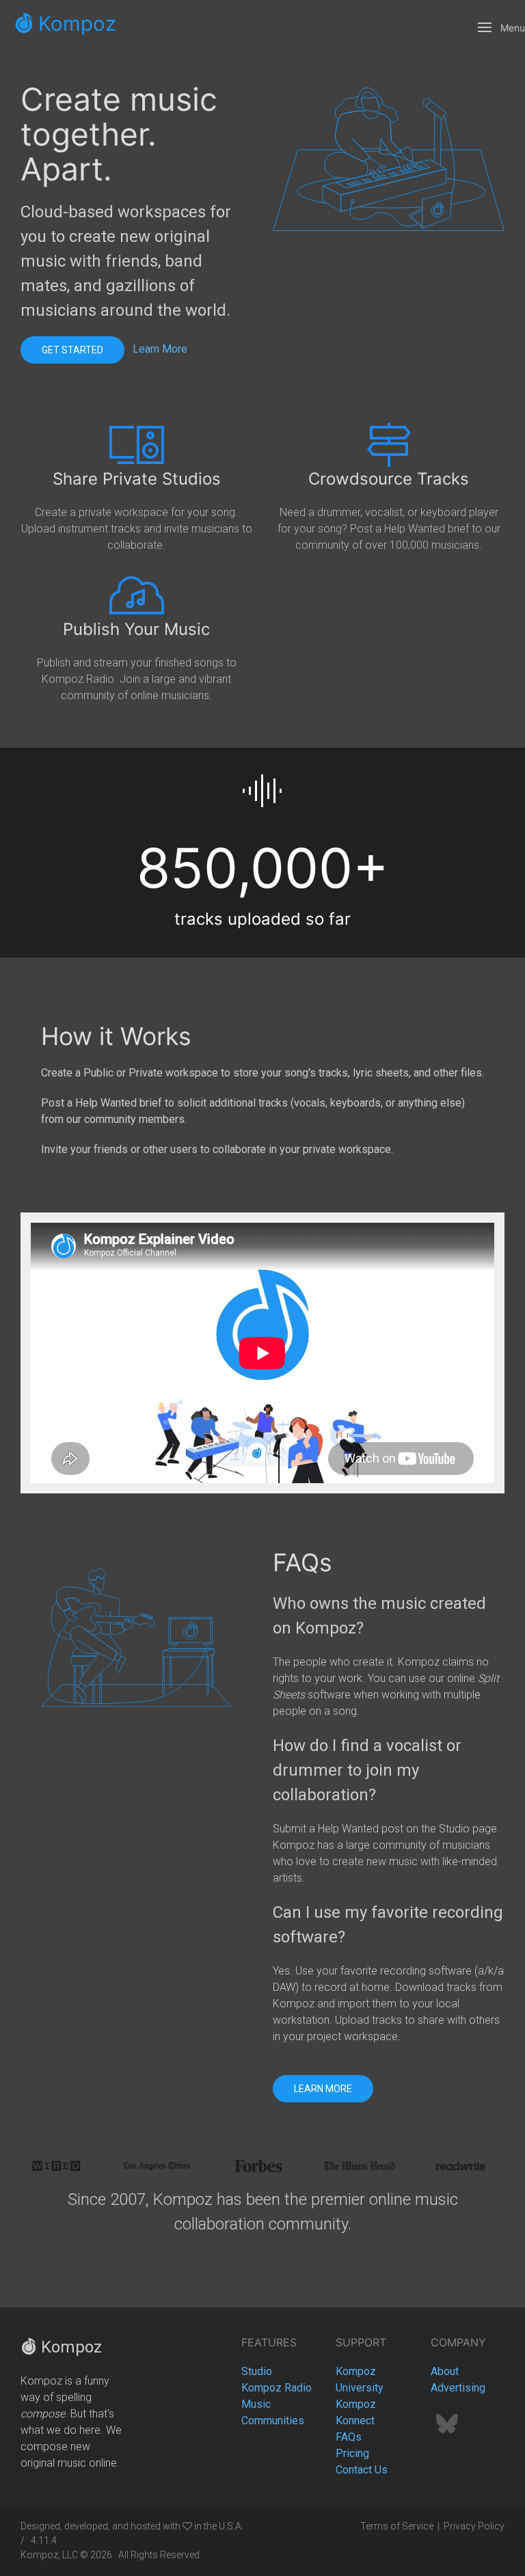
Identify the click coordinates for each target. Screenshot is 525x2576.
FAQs (349, 2437)
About (445, 2371)
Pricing (352, 2453)
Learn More (160, 350)
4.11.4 (44, 2540)
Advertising (458, 2388)
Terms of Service (397, 2526)
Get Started (72, 350)
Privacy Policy (474, 2526)
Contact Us (362, 2470)
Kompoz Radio (277, 2388)
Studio (257, 2371)
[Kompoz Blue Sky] (447, 2428)
